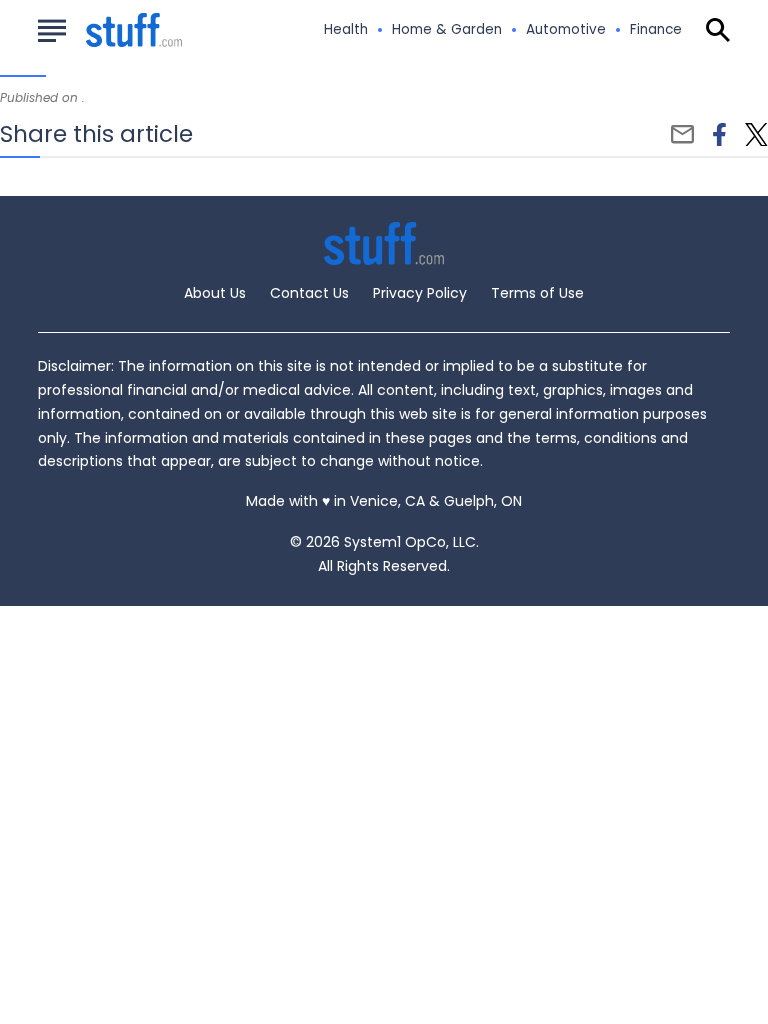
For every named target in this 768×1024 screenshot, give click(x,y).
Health (346, 30)
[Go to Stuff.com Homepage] (110, 30)
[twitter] (756, 135)
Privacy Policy (420, 293)
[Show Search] (718, 30)
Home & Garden (447, 30)
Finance (656, 30)
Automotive (566, 30)
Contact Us (309, 293)
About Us (215, 293)
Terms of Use (537, 293)
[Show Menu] (51, 28)
